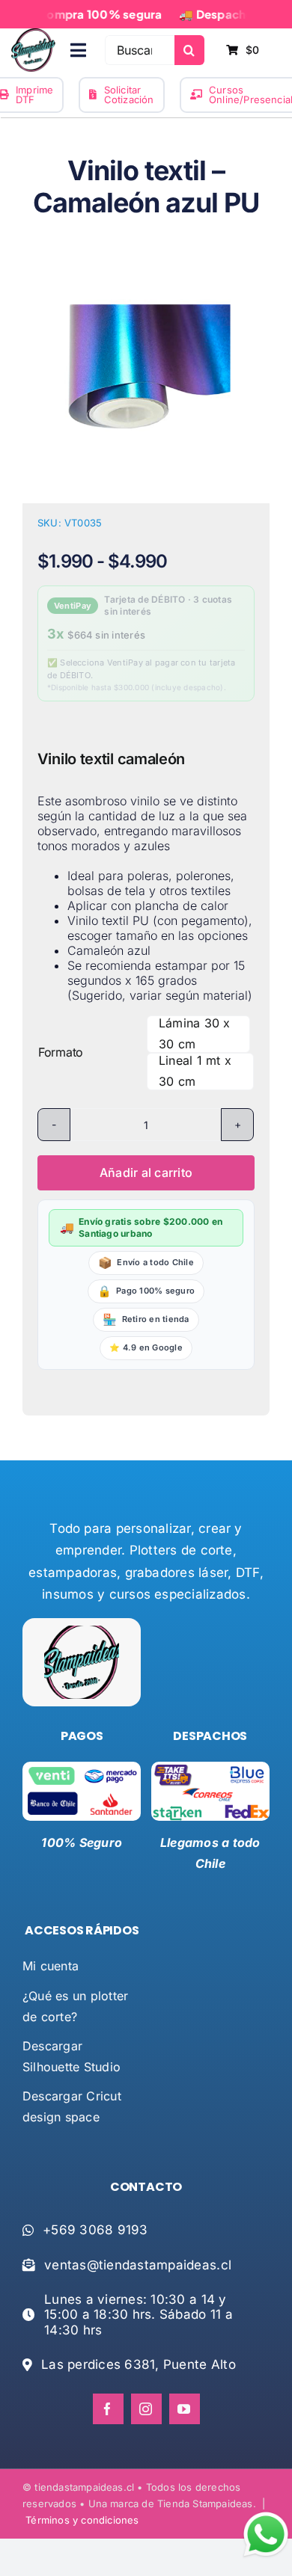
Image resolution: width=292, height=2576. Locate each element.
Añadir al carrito (146, 1172)
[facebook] (108, 2409)
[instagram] (146, 2409)
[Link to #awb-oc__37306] (78, 50)
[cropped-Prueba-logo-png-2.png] (33, 34)
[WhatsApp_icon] (266, 2515)
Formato (61, 1052)
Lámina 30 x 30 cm (195, 1033)
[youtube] (185, 2409)
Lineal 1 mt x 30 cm (195, 1071)
